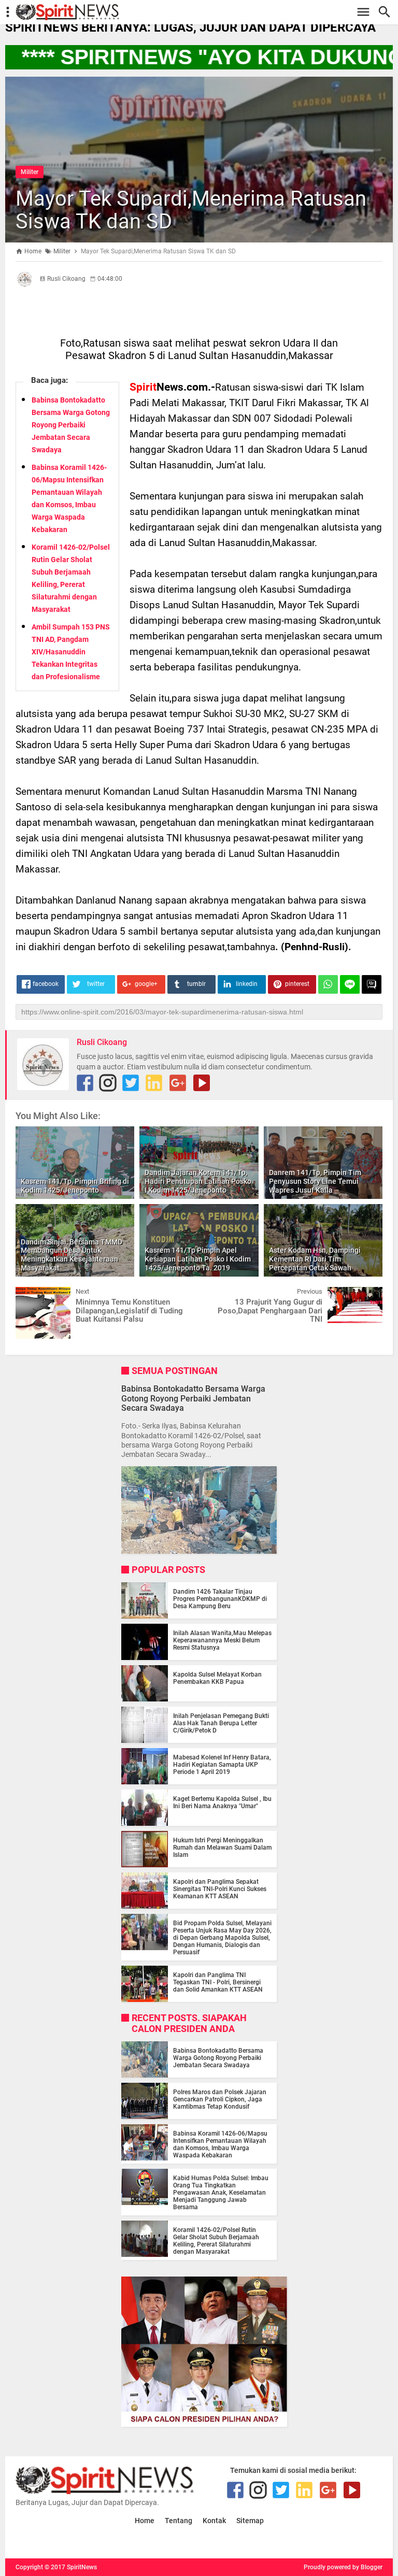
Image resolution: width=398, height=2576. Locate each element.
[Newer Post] (31, 1295)
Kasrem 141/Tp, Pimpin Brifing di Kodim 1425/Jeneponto (75, 1186)
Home (145, 2521)
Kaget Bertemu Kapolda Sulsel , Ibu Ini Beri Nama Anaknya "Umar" (222, 1802)
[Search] (387, 12)
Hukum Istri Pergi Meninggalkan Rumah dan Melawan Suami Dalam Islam (222, 1848)
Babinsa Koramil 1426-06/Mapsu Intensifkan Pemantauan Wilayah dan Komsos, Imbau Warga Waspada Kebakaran (220, 2144)
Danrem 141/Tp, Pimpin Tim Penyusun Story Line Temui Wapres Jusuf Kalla (315, 1181)
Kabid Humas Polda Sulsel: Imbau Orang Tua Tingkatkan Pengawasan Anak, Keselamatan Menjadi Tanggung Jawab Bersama (221, 2193)
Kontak (214, 2521)
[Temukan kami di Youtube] (202, 1083)
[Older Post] (367, 1295)
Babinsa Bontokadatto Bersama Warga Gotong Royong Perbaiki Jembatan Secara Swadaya (71, 425)
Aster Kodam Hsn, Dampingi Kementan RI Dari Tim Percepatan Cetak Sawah (315, 1259)
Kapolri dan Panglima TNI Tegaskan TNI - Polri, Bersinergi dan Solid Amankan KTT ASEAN (218, 1982)
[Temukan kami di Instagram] (108, 1083)
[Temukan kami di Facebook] (85, 1083)
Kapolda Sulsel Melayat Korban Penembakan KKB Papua (217, 1678)
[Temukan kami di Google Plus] (178, 1083)
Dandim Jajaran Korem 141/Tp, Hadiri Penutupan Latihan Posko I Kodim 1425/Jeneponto (198, 1181)
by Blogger (367, 2567)
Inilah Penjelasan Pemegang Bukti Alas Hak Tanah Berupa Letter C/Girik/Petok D (221, 1723)
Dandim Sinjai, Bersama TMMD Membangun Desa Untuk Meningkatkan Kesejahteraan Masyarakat (72, 1255)
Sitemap (250, 2521)
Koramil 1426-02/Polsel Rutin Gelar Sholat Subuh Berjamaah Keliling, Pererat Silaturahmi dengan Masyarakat (216, 2241)
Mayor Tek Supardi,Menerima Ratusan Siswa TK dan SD (191, 210)
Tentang (179, 2521)
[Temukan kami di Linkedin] (154, 1083)
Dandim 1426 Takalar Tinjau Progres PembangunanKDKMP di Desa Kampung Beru (220, 1599)
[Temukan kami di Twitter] (131, 1083)
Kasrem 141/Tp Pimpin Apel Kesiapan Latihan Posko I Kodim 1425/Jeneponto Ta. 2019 (198, 1259)
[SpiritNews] (204, 12)
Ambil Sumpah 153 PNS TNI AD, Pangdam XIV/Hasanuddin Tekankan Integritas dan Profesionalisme (71, 652)
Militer (30, 172)
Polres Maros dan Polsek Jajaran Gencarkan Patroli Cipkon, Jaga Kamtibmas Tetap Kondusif (220, 2099)
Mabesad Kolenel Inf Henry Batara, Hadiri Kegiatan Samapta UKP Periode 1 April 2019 (222, 1765)
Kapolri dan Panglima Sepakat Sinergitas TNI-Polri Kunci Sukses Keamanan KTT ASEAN (220, 1889)
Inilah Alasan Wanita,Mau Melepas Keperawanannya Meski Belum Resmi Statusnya (222, 1640)
